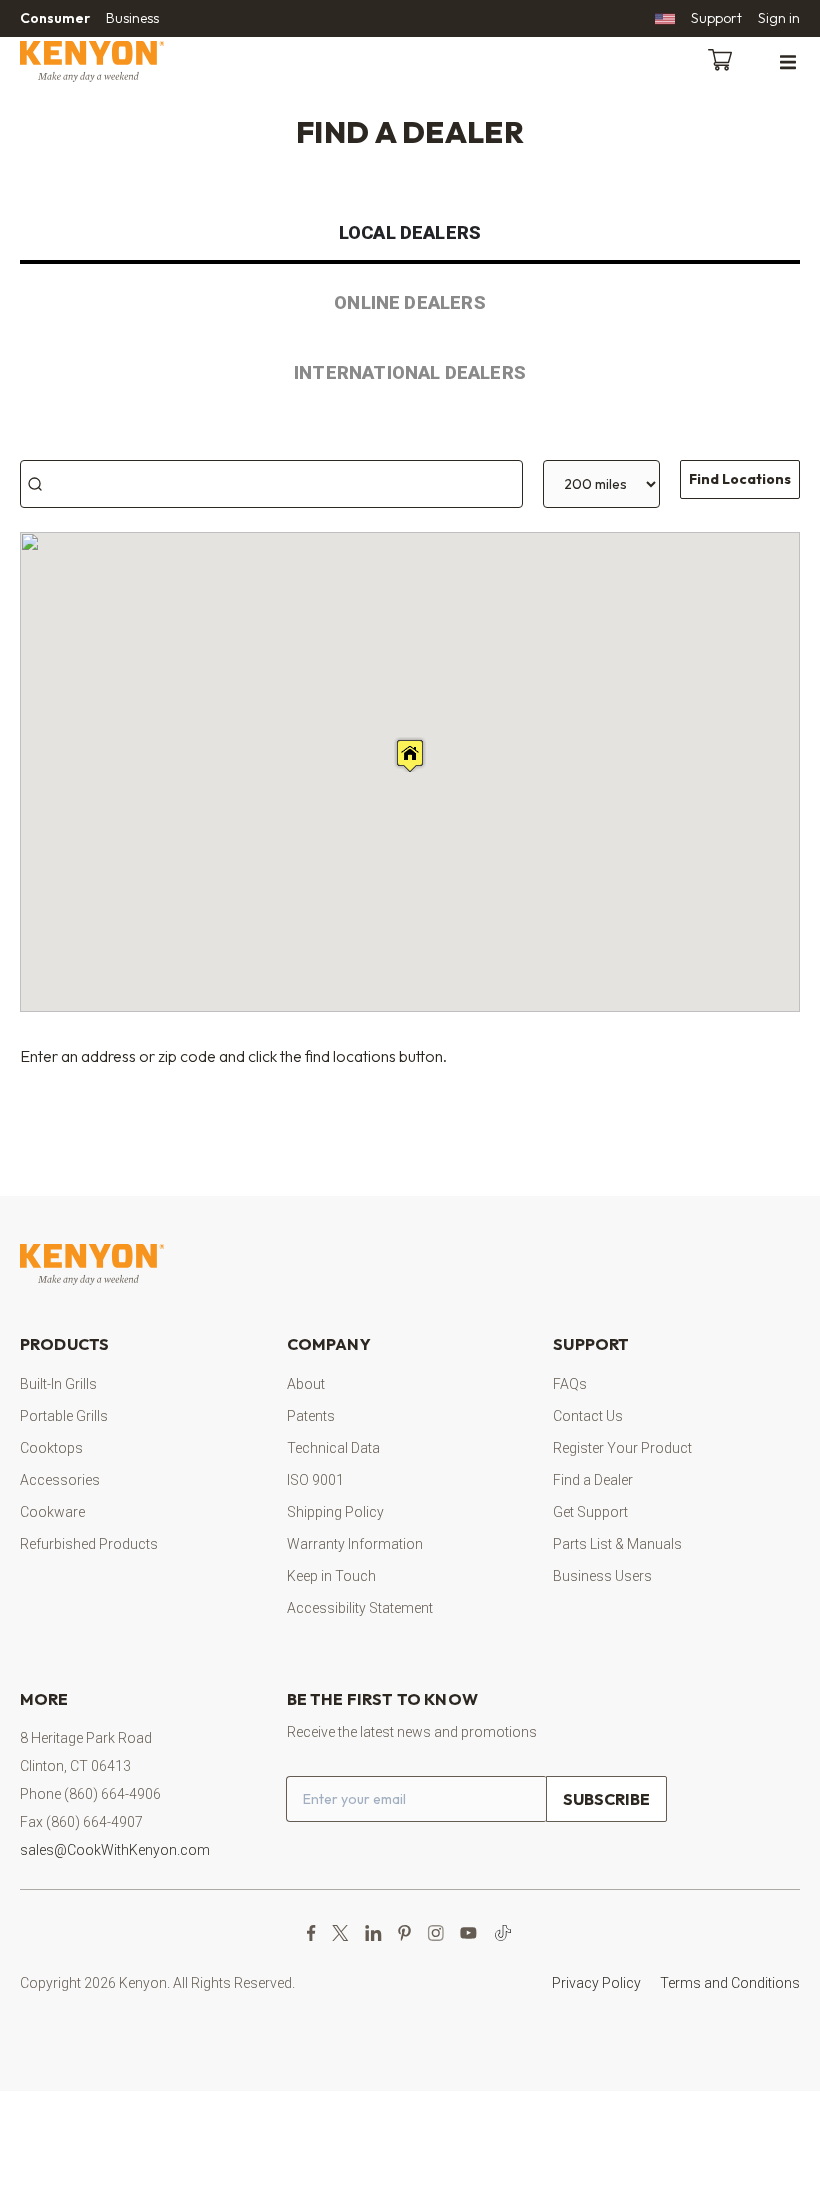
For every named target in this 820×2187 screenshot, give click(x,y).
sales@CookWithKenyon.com (115, 1850)
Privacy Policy (596, 1983)
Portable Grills (64, 1416)
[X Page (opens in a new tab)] (340, 1933)
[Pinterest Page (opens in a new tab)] (404, 1933)
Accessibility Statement (360, 1608)
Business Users (602, 1576)
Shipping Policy (335, 1512)
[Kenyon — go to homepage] (116, 61)
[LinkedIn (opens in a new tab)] (373, 1933)
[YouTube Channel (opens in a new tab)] (468, 1933)
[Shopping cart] (724, 58)
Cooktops (51, 1448)
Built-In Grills (58, 1384)
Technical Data (333, 1448)
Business (132, 18)
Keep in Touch (331, 1576)
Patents (311, 1416)
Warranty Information (355, 1544)
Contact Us (588, 1416)
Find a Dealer (593, 1480)
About (306, 1384)
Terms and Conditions (730, 1983)
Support (716, 18)
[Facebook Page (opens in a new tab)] (311, 1933)
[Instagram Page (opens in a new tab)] (435, 1933)
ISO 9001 (315, 1480)
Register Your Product (622, 1448)
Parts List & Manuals (617, 1544)
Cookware (52, 1512)
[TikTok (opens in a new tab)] (503, 1933)
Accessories (60, 1480)
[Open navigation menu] (788, 61)
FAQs (570, 1384)
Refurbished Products (89, 1544)
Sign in (779, 18)
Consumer (55, 18)
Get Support (590, 1512)
